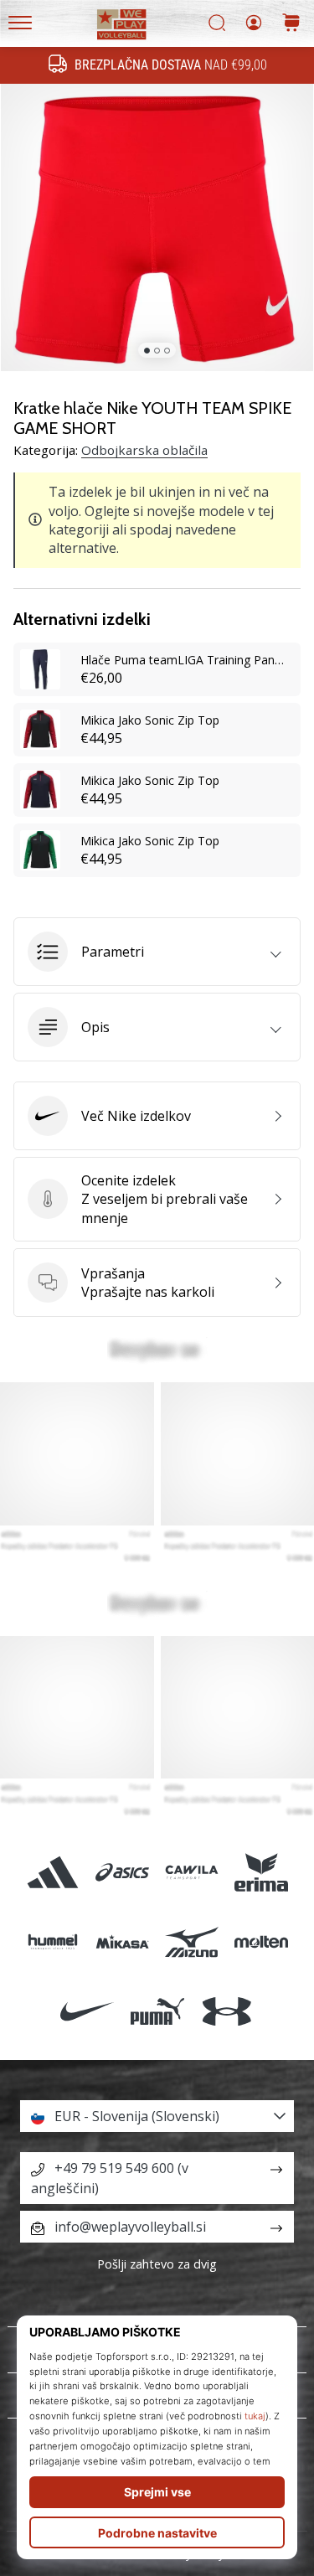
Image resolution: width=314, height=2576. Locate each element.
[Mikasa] (122, 1942)
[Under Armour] (226, 2012)
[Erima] (262, 1873)
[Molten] (262, 1942)
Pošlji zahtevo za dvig (157, 2264)
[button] (157, 952)
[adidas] (52, 1873)
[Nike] (88, 2012)
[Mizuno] (192, 1942)
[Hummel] (52, 1942)
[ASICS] (122, 1873)
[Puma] (157, 2012)
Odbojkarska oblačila (144, 450)
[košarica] (291, 24)
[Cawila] (192, 1873)
